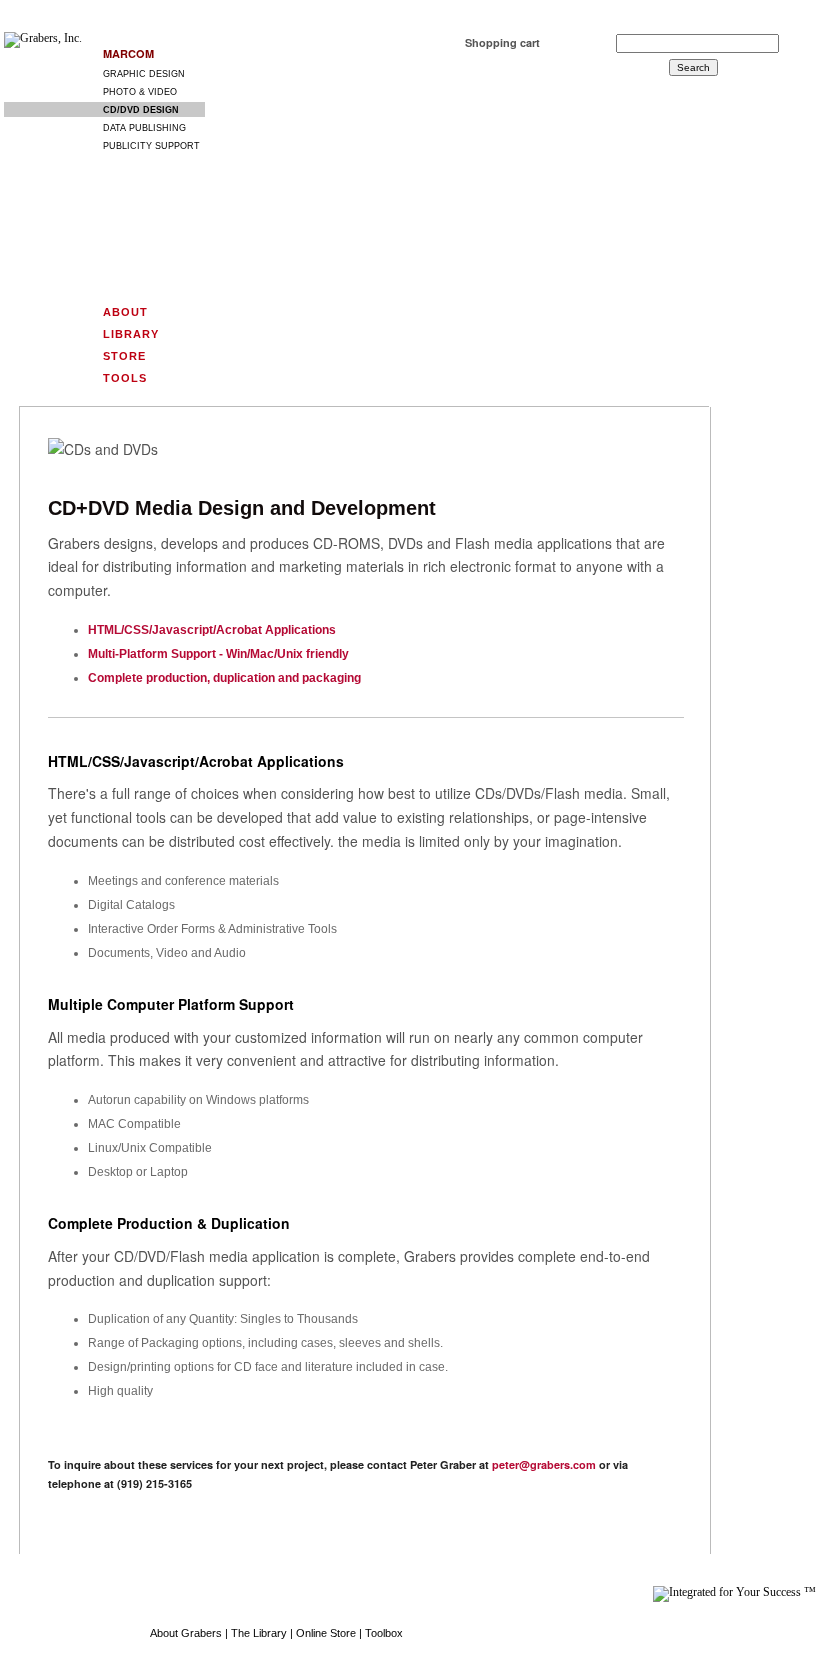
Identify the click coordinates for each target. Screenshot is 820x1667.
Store (124, 356)
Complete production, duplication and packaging (224, 678)
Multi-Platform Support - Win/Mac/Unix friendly (218, 654)
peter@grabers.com (544, 1464)
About (125, 312)
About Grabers (186, 1633)
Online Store (326, 1633)
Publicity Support (151, 145)
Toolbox (384, 1633)
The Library (259, 1633)
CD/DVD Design (141, 110)
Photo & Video (140, 92)
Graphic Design (144, 74)
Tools (125, 378)
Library (131, 334)
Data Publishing (144, 127)
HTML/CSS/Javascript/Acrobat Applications (212, 630)
